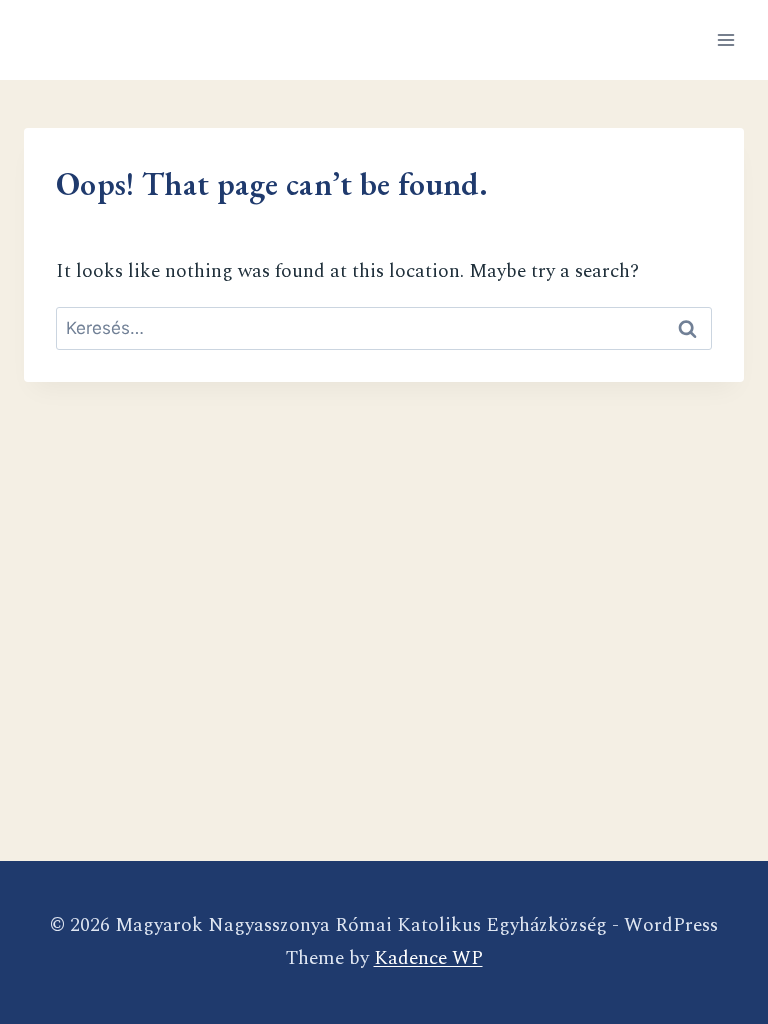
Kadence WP (428, 958)
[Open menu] (725, 39)
